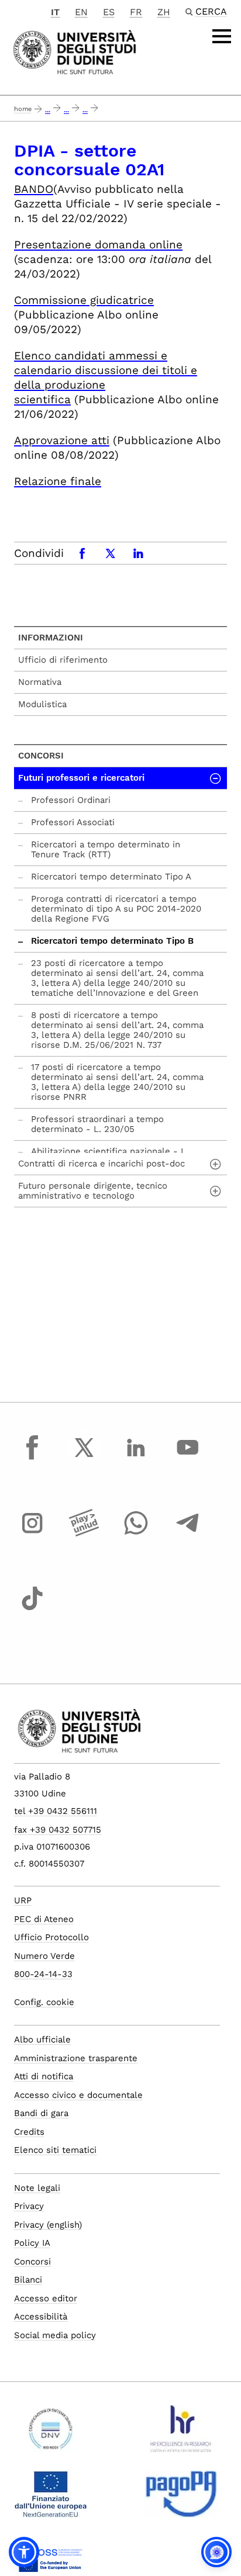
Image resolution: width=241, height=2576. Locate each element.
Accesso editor (46, 2298)
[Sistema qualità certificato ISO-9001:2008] (51, 2433)
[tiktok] (32, 1609)
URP (23, 1900)
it (55, 12)
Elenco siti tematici (55, 2150)
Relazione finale (58, 481)
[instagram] (32, 1534)
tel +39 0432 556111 (56, 1811)
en (81, 12)
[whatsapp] (136, 1534)
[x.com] (84, 1458)
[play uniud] (84, 1534)
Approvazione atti (62, 440)
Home (23, 109)
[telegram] (188, 1534)
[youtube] (188, 1458)
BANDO (34, 189)
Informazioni (51, 638)
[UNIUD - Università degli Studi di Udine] (75, 51)
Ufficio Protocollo (51, 1937)
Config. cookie (44, 2002)
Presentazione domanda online (98, 245)
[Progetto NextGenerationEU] (51, 2499)
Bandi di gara (41, 2113)
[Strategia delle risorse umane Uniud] (181, 2433)
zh (164, 12)
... (48, 110)
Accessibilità (41, 2317)
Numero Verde (44, 1956)
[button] (24, 2552)
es (109, 12)
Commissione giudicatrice (84, 300)
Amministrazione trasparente (76, 2058)
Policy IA (32, 2243)
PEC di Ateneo (44, 1919)
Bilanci (28, 2280)
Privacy (29, 2206)
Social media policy (55, 2335)
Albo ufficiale (42, 2040)
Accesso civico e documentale (78, 2095)
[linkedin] (136, 1458)
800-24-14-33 (43, 1974)
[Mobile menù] (222, 36)
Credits (29, 2132)
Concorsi (41, 756)
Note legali (37, 2188)
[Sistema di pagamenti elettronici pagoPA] (181, 2499)
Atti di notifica (44, 2076)
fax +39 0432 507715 (58, 1830)
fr (136, 12)
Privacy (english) (48, 2225)
